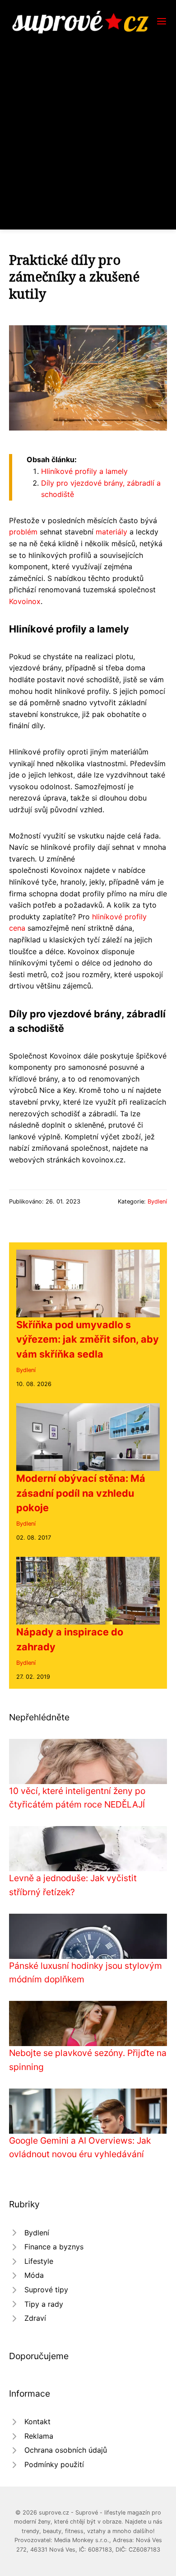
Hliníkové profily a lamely (84, 471)
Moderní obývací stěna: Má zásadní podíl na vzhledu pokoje (81, 1493)
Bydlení (157, 1201)
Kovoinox (25, 601)
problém (23, 532)
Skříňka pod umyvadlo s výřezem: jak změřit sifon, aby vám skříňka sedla (88, 1339)
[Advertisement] (88, 126)
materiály (111, 532)
